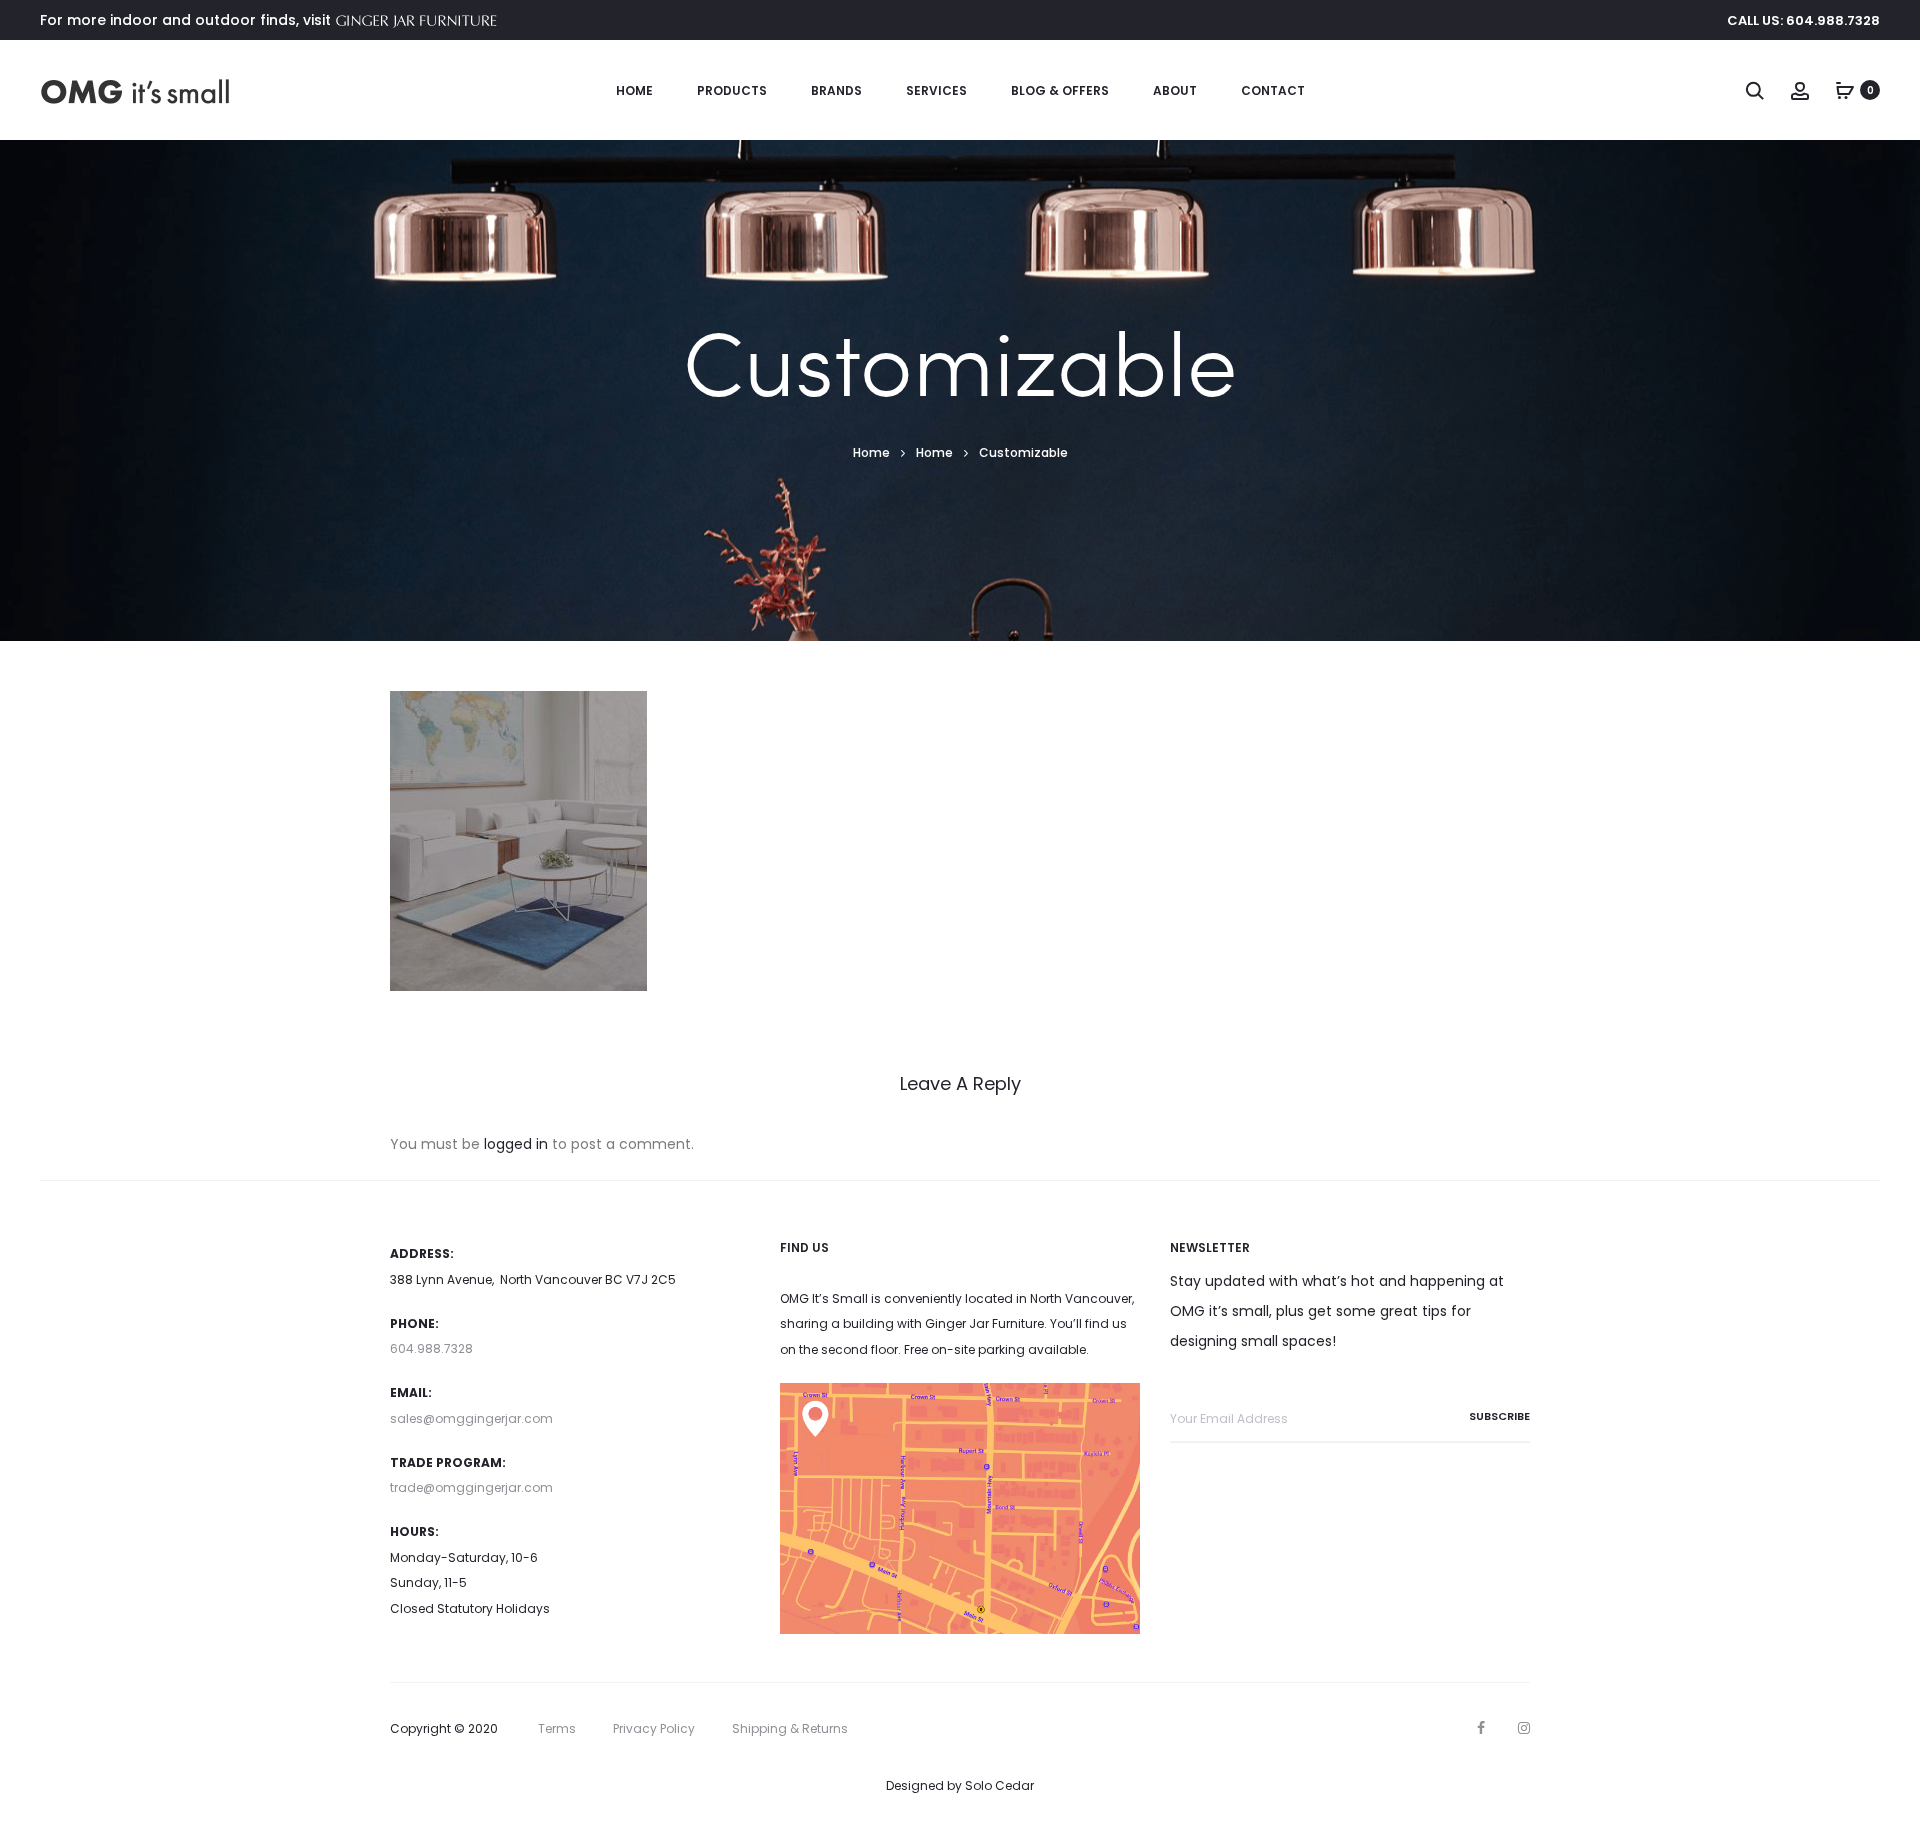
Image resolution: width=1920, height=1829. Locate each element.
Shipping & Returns (790, 1728)
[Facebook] (1481, 1728)
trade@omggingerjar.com (471, 1487)
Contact (1273, 90)
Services (936, 90)
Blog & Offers (1060, 90)
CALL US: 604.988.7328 (1803, 20)
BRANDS (836, 90)
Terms (557, 1728)
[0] (1845, 90)
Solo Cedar (999, 1785)
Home (634, 90)
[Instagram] (1524, 1728)
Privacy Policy (654, 1728)
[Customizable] (518, 840)
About (1175, 90)
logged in (516, 1144)
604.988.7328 (431, 1348)
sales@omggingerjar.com (471, 1418)
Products (732, 90)
